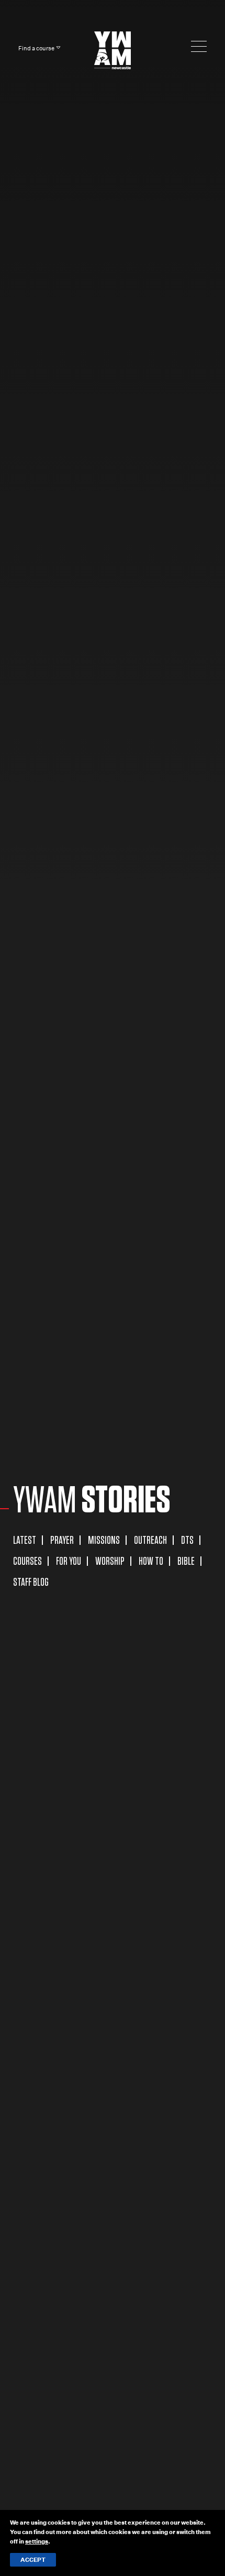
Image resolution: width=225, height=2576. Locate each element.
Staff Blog (31, 1582)
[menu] (199, 46)
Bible (186, 1561)
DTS (187, 1540)
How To (151, 1561)
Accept (33, 2560)
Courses (27, 1561)
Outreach (150, 1540)
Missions (104, 1540)
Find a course (36, 48)
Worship (110, 1561)
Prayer (62, 1540)
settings (37, 2541)
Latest (25, 1540)
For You (69, 1561)
